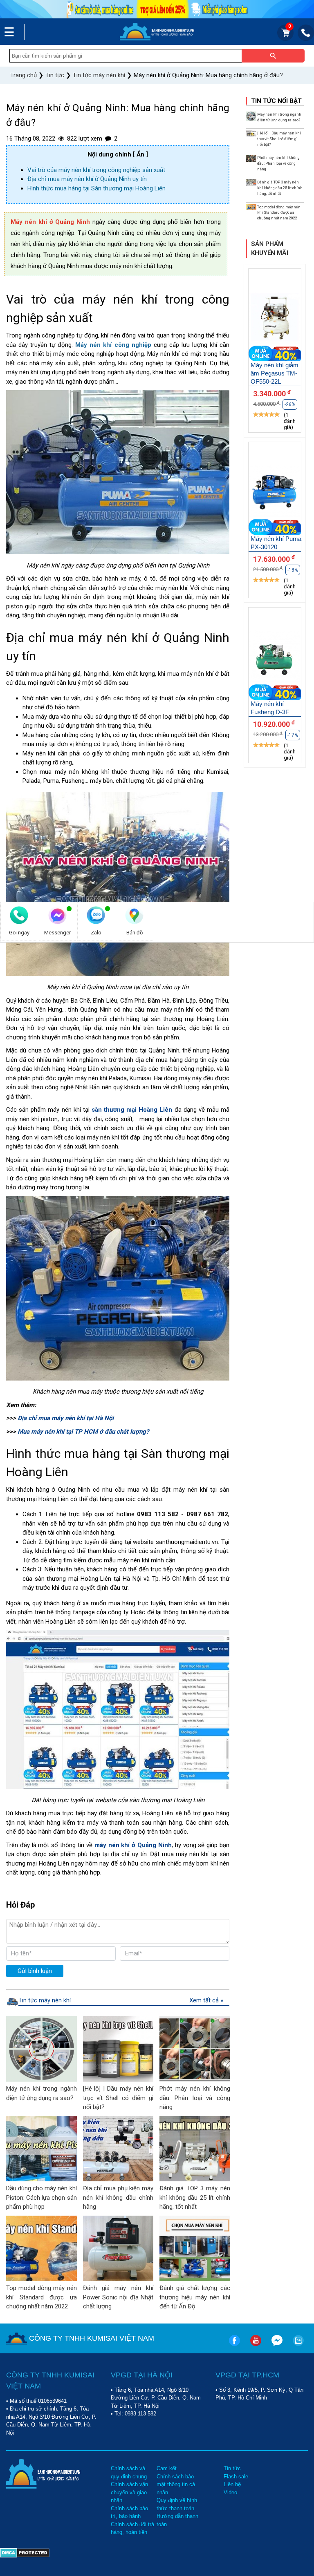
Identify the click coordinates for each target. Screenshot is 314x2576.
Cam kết (167, 2468)
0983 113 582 (140, 2414)
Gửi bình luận (35, 1971)
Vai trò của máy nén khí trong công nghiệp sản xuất (96, 170)
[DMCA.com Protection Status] (25, 2551)
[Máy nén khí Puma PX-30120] (275, 493)
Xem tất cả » (206, 2000)
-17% (293, 735)
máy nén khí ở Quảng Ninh (133, 1845)
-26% (290, 404)
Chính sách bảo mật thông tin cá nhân (176, 2484)
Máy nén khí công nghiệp (113, 345)
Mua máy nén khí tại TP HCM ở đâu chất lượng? (82, 1432)
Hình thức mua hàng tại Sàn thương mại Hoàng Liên (96, 188)
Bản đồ (135, 933)
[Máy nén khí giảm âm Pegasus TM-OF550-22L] (275, 319)
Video (230, 2492)
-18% (293, 570)
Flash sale (236, 2477)
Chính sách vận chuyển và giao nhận (129, 2492)
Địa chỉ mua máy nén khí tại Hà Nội (66, 1418)
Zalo (96, 933)
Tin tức (232, 2468)
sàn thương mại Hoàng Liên (131, 1110)
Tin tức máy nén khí (45, 2000)
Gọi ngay (19, 933)
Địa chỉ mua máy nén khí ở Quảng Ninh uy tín (87, 179)
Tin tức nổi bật (276, 101)
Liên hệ (232, 2484)
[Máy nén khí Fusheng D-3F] (275, 658)
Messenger (57, 933)
